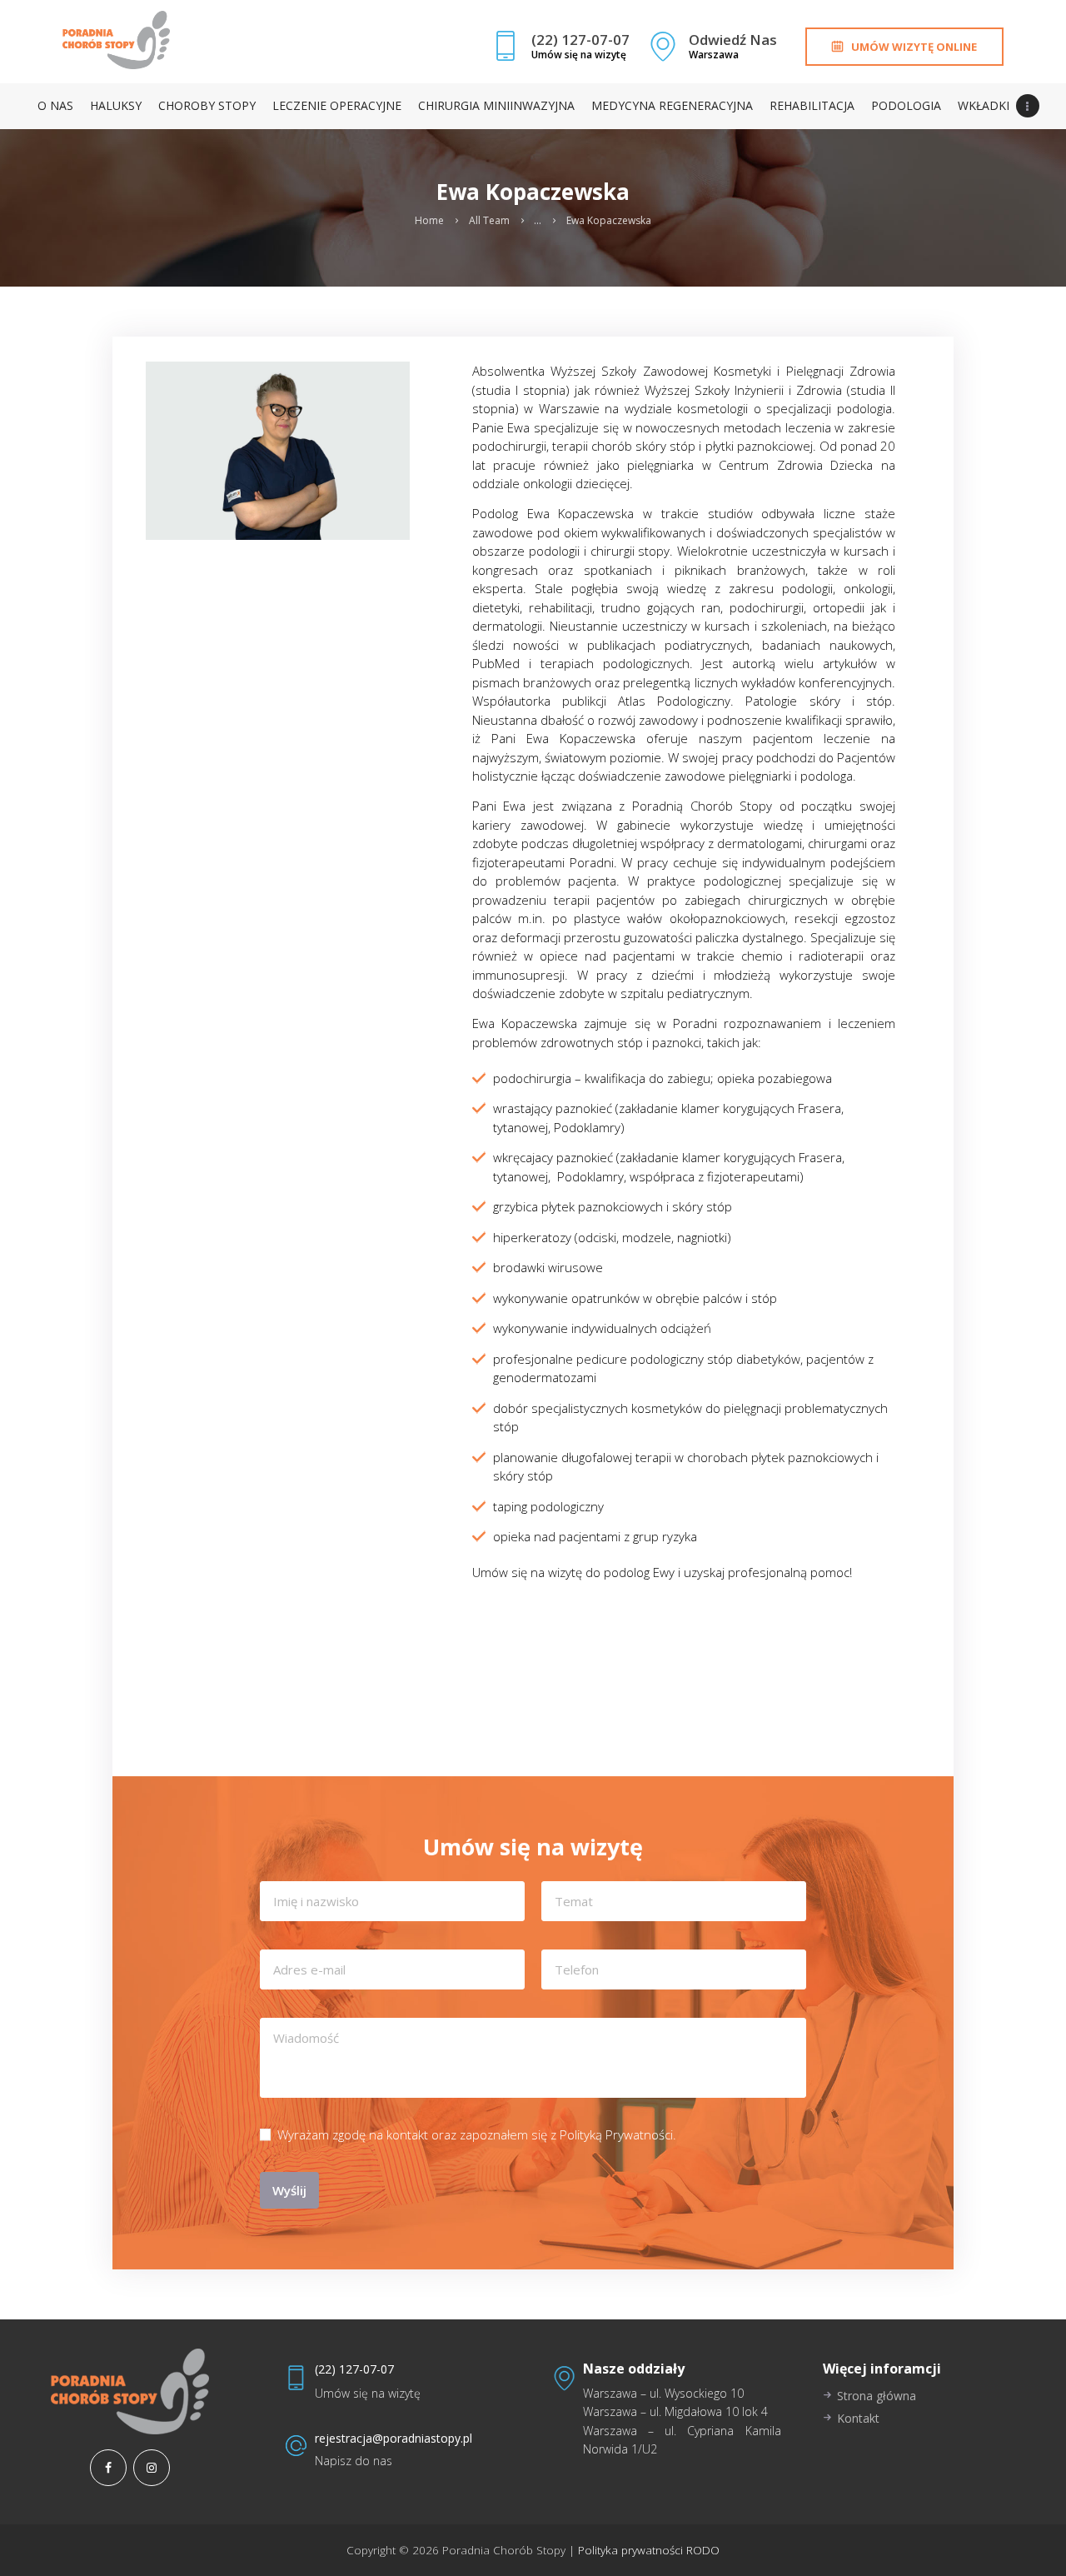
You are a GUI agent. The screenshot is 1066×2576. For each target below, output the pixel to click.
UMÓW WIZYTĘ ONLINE (914, 47)
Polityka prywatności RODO (647, 2550)
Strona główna (877, 2396)
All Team (489, 221)
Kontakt (858, 2418)
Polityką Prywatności (616, 2134)
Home (429, 221)
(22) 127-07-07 (354, 2369)
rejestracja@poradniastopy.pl (394, 2438)
